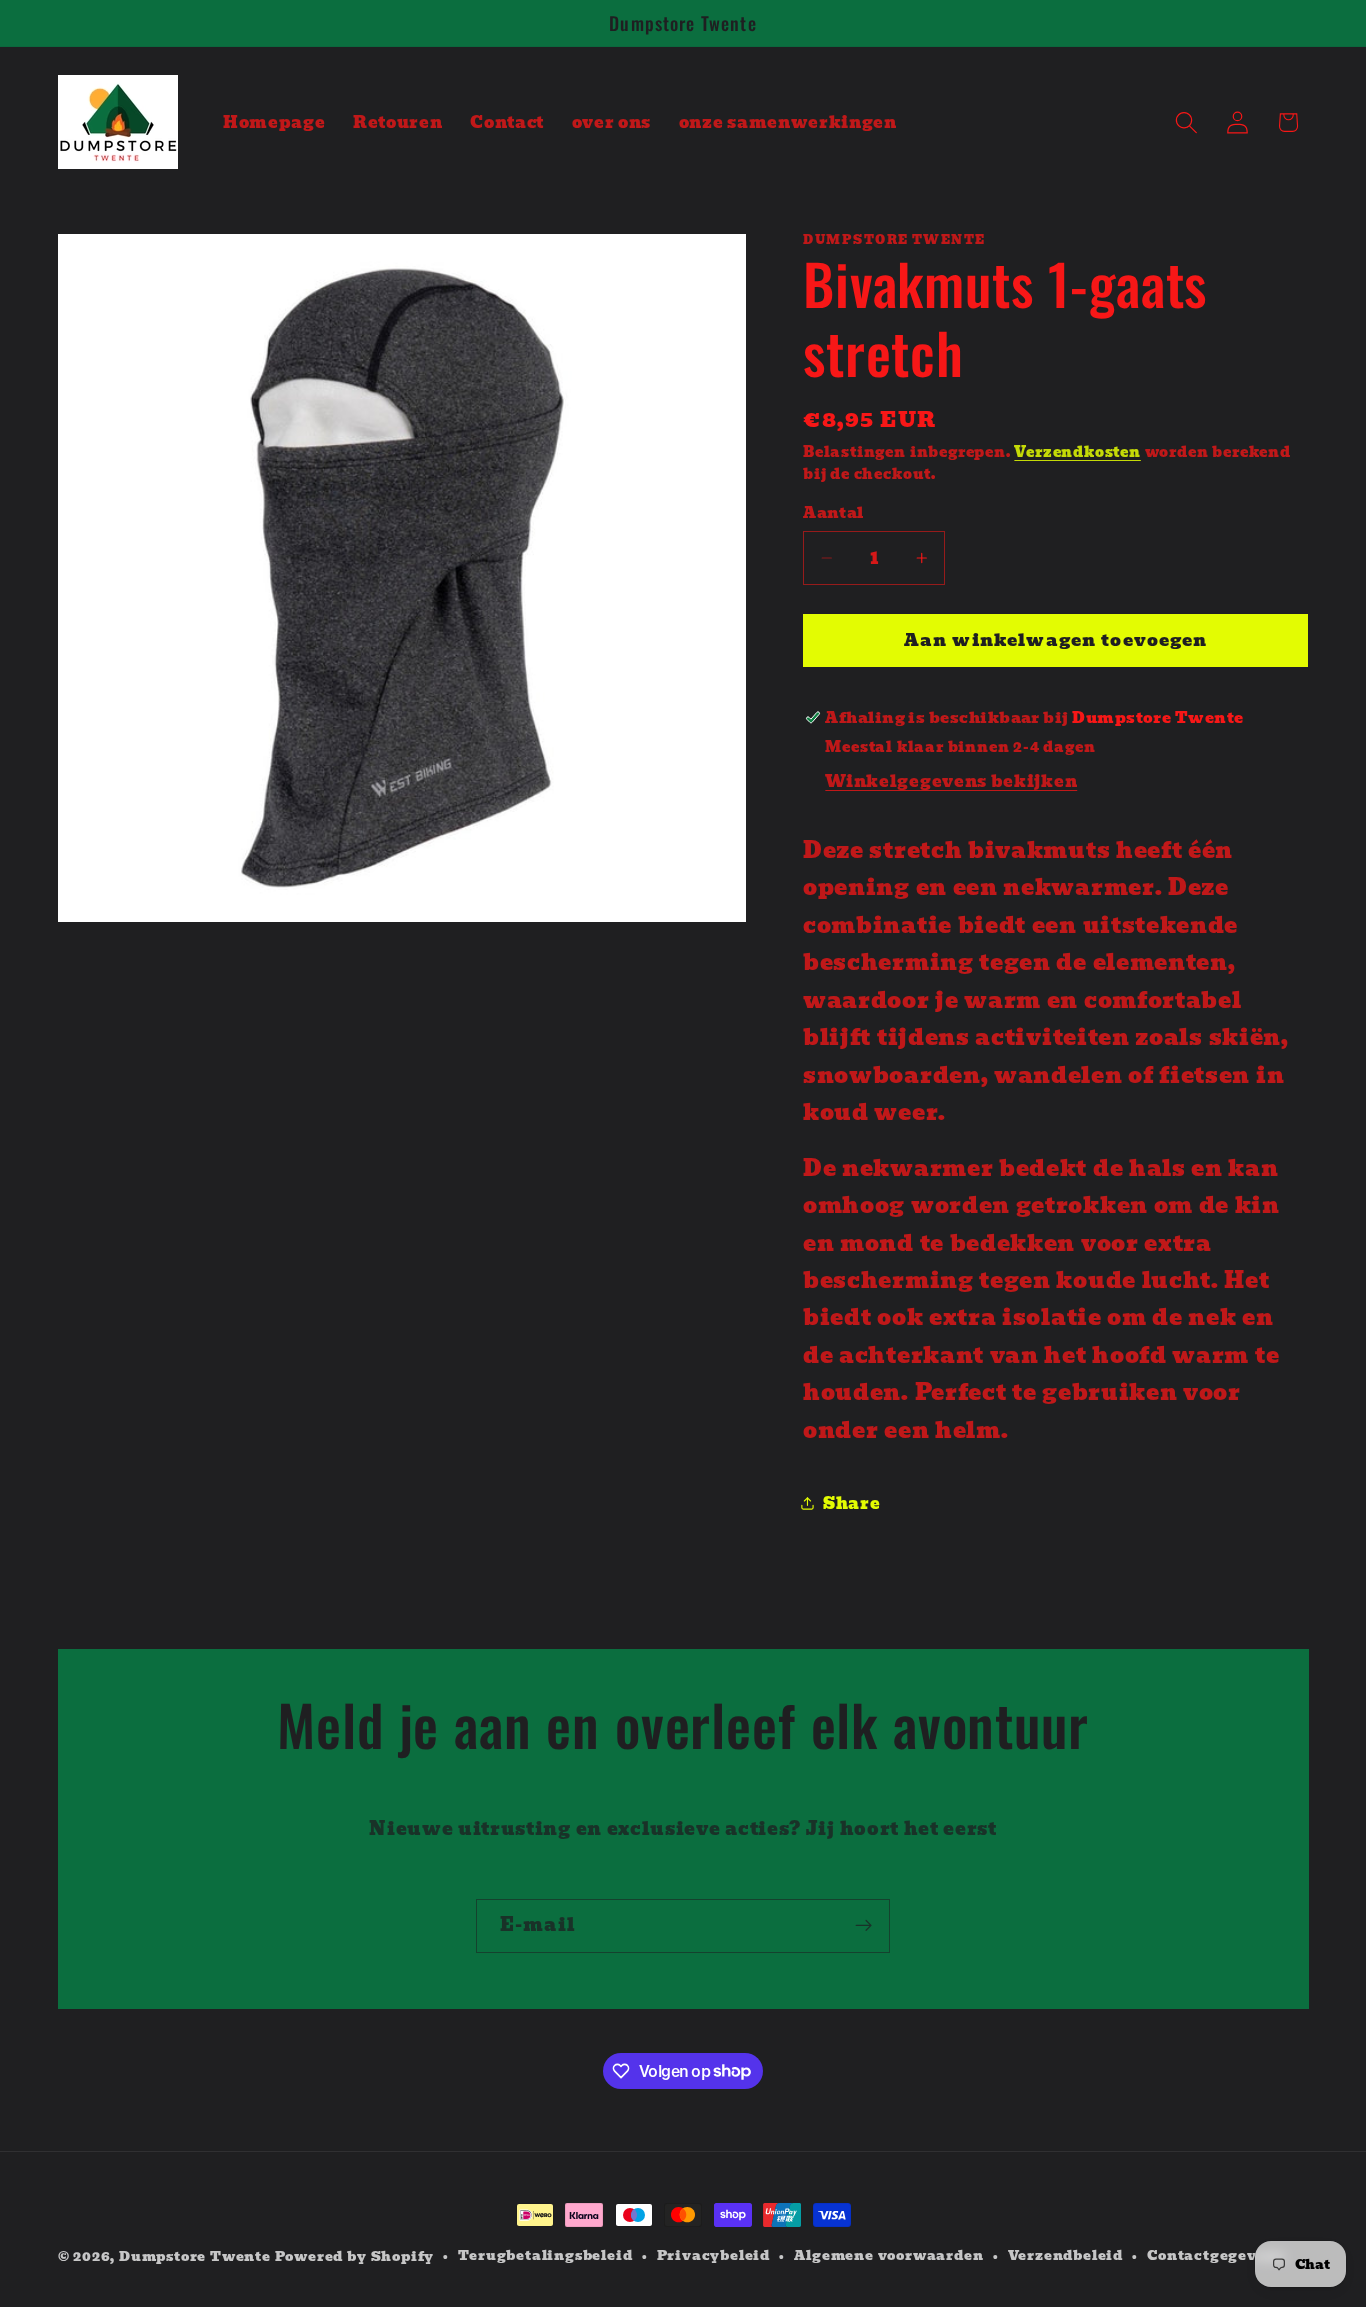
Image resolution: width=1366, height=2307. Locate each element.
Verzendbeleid (1065, 2256)
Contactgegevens (1215, 2256)
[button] (1186, 122)
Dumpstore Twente (195, 2256)
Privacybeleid (713, 2256)
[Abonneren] (863, 1926)
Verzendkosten (1077, 452)
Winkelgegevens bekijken (951, 781)
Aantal (833, 513)
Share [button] (851, 1502)
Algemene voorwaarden (888, 2256)
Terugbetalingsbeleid (545, 2256)
